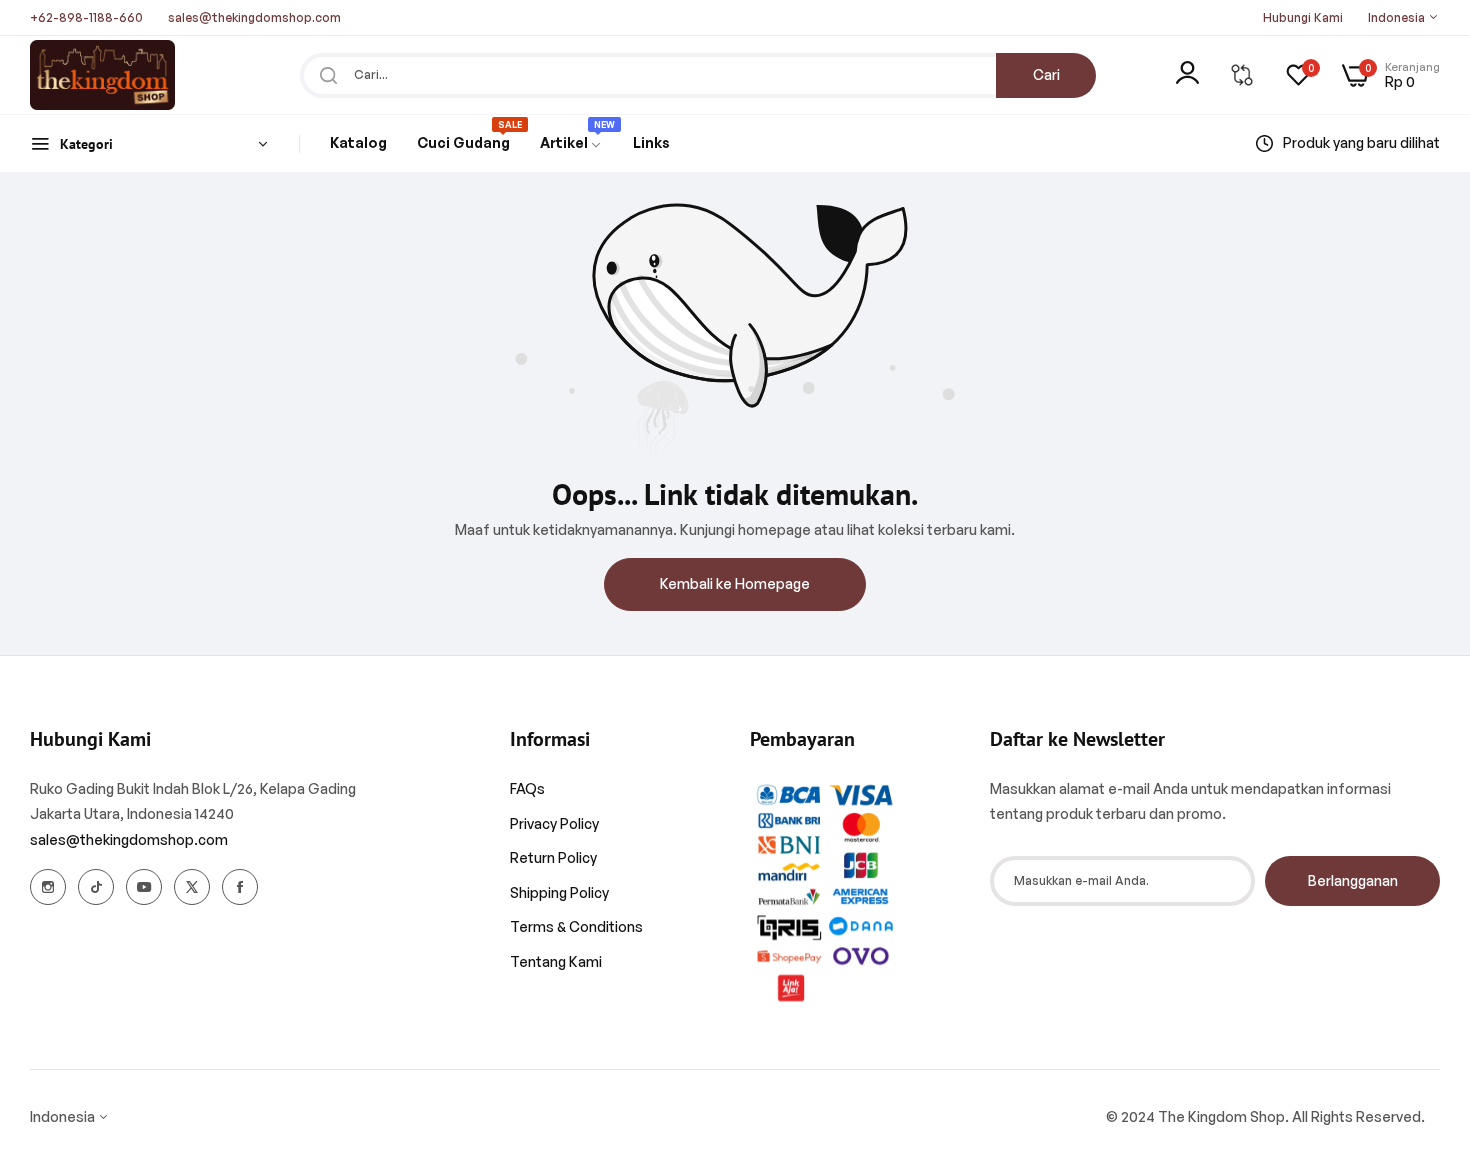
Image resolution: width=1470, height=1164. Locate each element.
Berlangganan (1353, 880)
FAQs (527, 788)
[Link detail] (48, 887)
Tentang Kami (556, 961)
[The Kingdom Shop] (102, 75)
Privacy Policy (554, 823)
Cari (1046, 74)
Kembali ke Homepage (735, 583)
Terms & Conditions (576, 926)
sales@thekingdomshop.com (129, 839)
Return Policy (553, 857)
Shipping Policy (559, 892)
